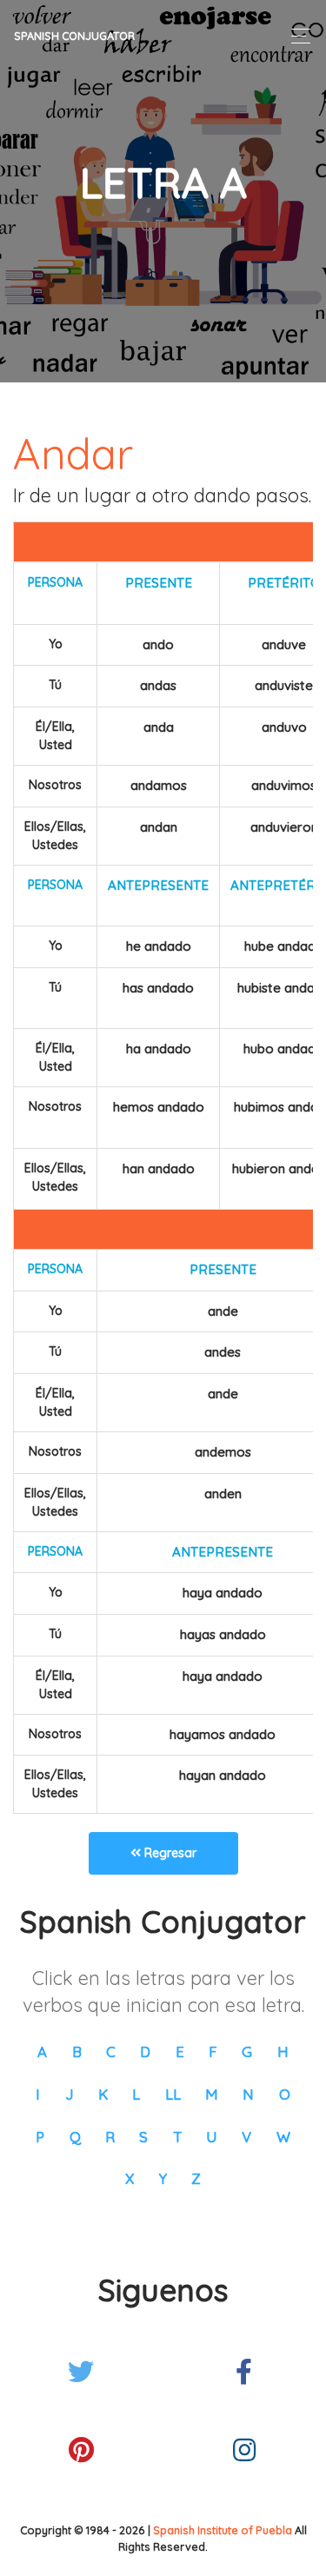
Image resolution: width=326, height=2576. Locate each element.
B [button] (77, 2052)
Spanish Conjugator (74, 36)
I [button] (38, 2094)
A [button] (42, 2052)
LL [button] (173, 2094)
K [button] (103, 2094)
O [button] (285, 2094)
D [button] (145, 2052)
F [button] (213, 2052)
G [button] (247, 2052)
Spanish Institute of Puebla (223, 2530)
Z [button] (196, 2178)
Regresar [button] (169, 1853)
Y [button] (163, 2178)
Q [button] (75, 2137)
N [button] (248, 2094)
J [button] (70, 2094)
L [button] (136, 2094)
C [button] (111, 2052)
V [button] (246, 2137)
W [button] (283, 2137)
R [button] (110, 2137)
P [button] (40, 2137)
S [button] (143, 2137)
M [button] (212, 2094)
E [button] (180, 2052)
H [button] (283, 2052)
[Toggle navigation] (296, 36)
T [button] (177, 2137)
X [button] (130, 2178)
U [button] (212, 2137)
